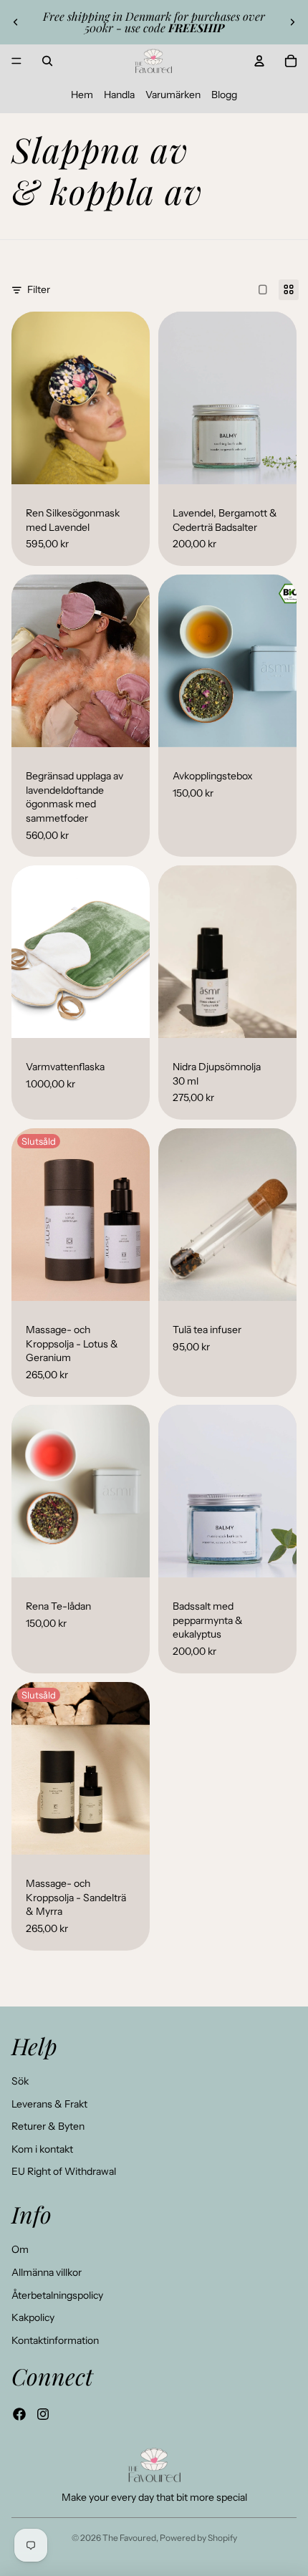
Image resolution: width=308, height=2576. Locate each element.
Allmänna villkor (47, 2272)
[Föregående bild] (16, 22)
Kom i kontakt (42, 2149)
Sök (20, 2081)
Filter (39, 289)
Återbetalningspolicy (57, 2295)
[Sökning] (47, 61)
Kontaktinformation (55, 2340)
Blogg (224, 95)
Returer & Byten (48, 2126)
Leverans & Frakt (49, 2104)
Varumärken (173, 95)
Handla (119, 95)
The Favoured (129, 2538)
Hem (82, 95)
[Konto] (259, 61)
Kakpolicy (33, 2317)
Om (20, 2249)
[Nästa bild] (292, 22)
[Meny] (16, 61)
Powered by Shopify (198, 2538)
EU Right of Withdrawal (64, 2171)
